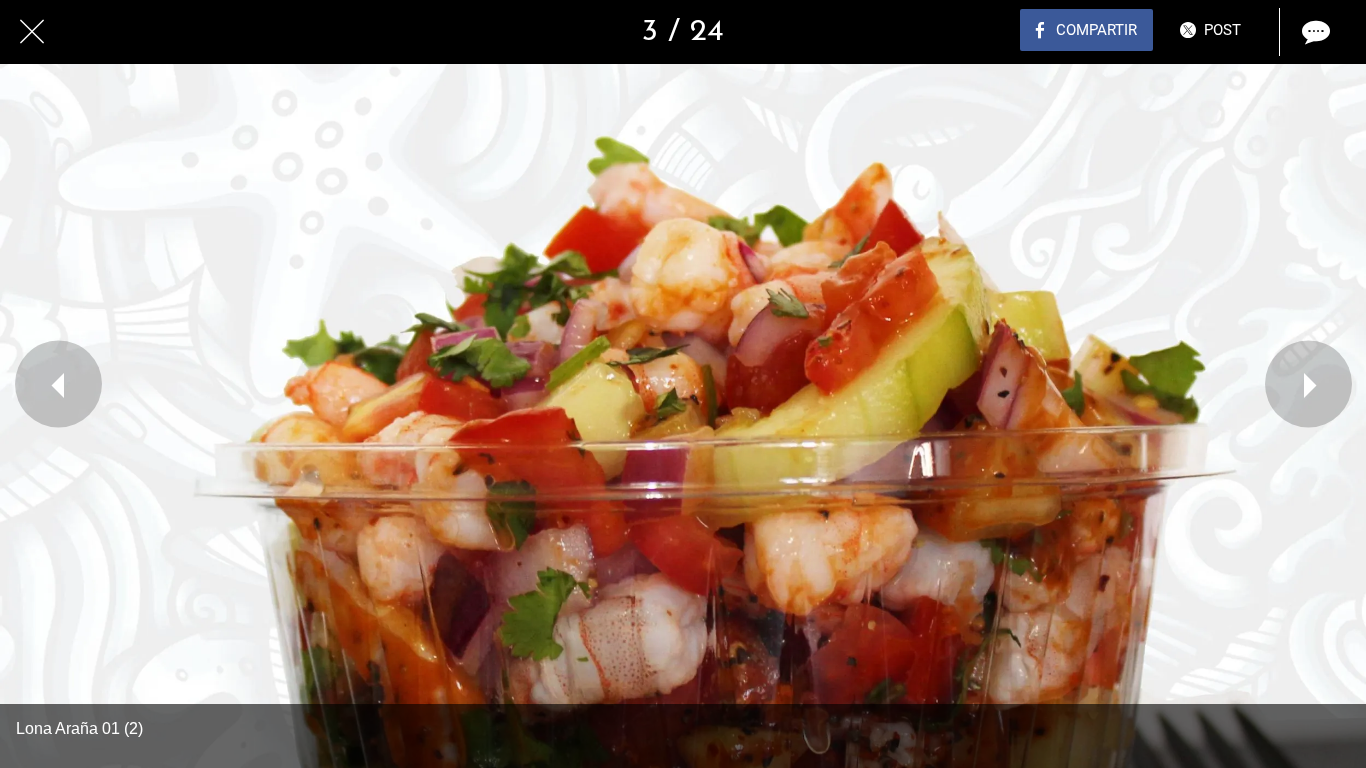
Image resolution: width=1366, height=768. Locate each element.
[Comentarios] (1314, 32)
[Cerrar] (32, 32)
